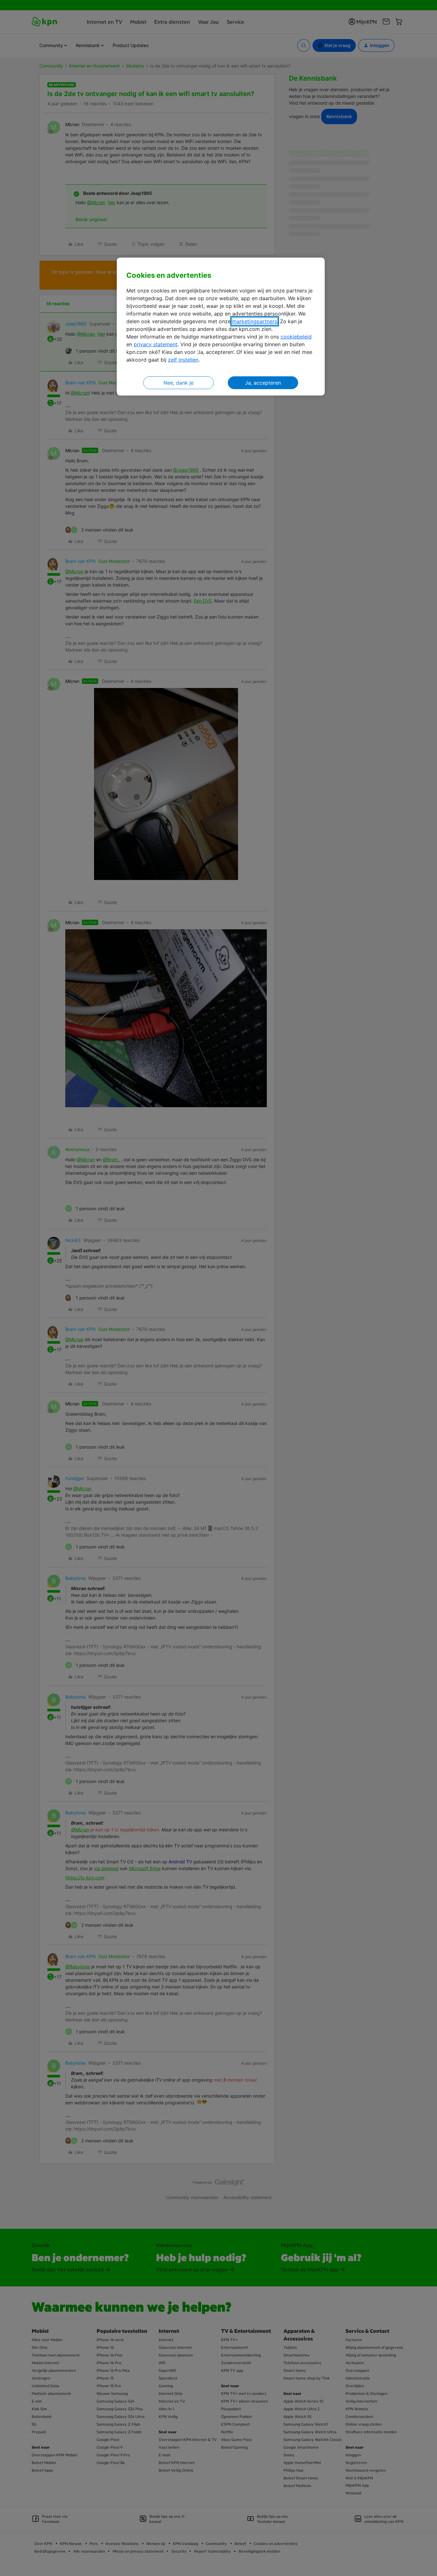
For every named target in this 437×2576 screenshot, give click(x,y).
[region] (221, 327)
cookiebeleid (296, 337)
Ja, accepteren (263, 383)
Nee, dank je (179, 383)
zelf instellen (183, 360)
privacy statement (156, 344)
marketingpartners (255, 321)
